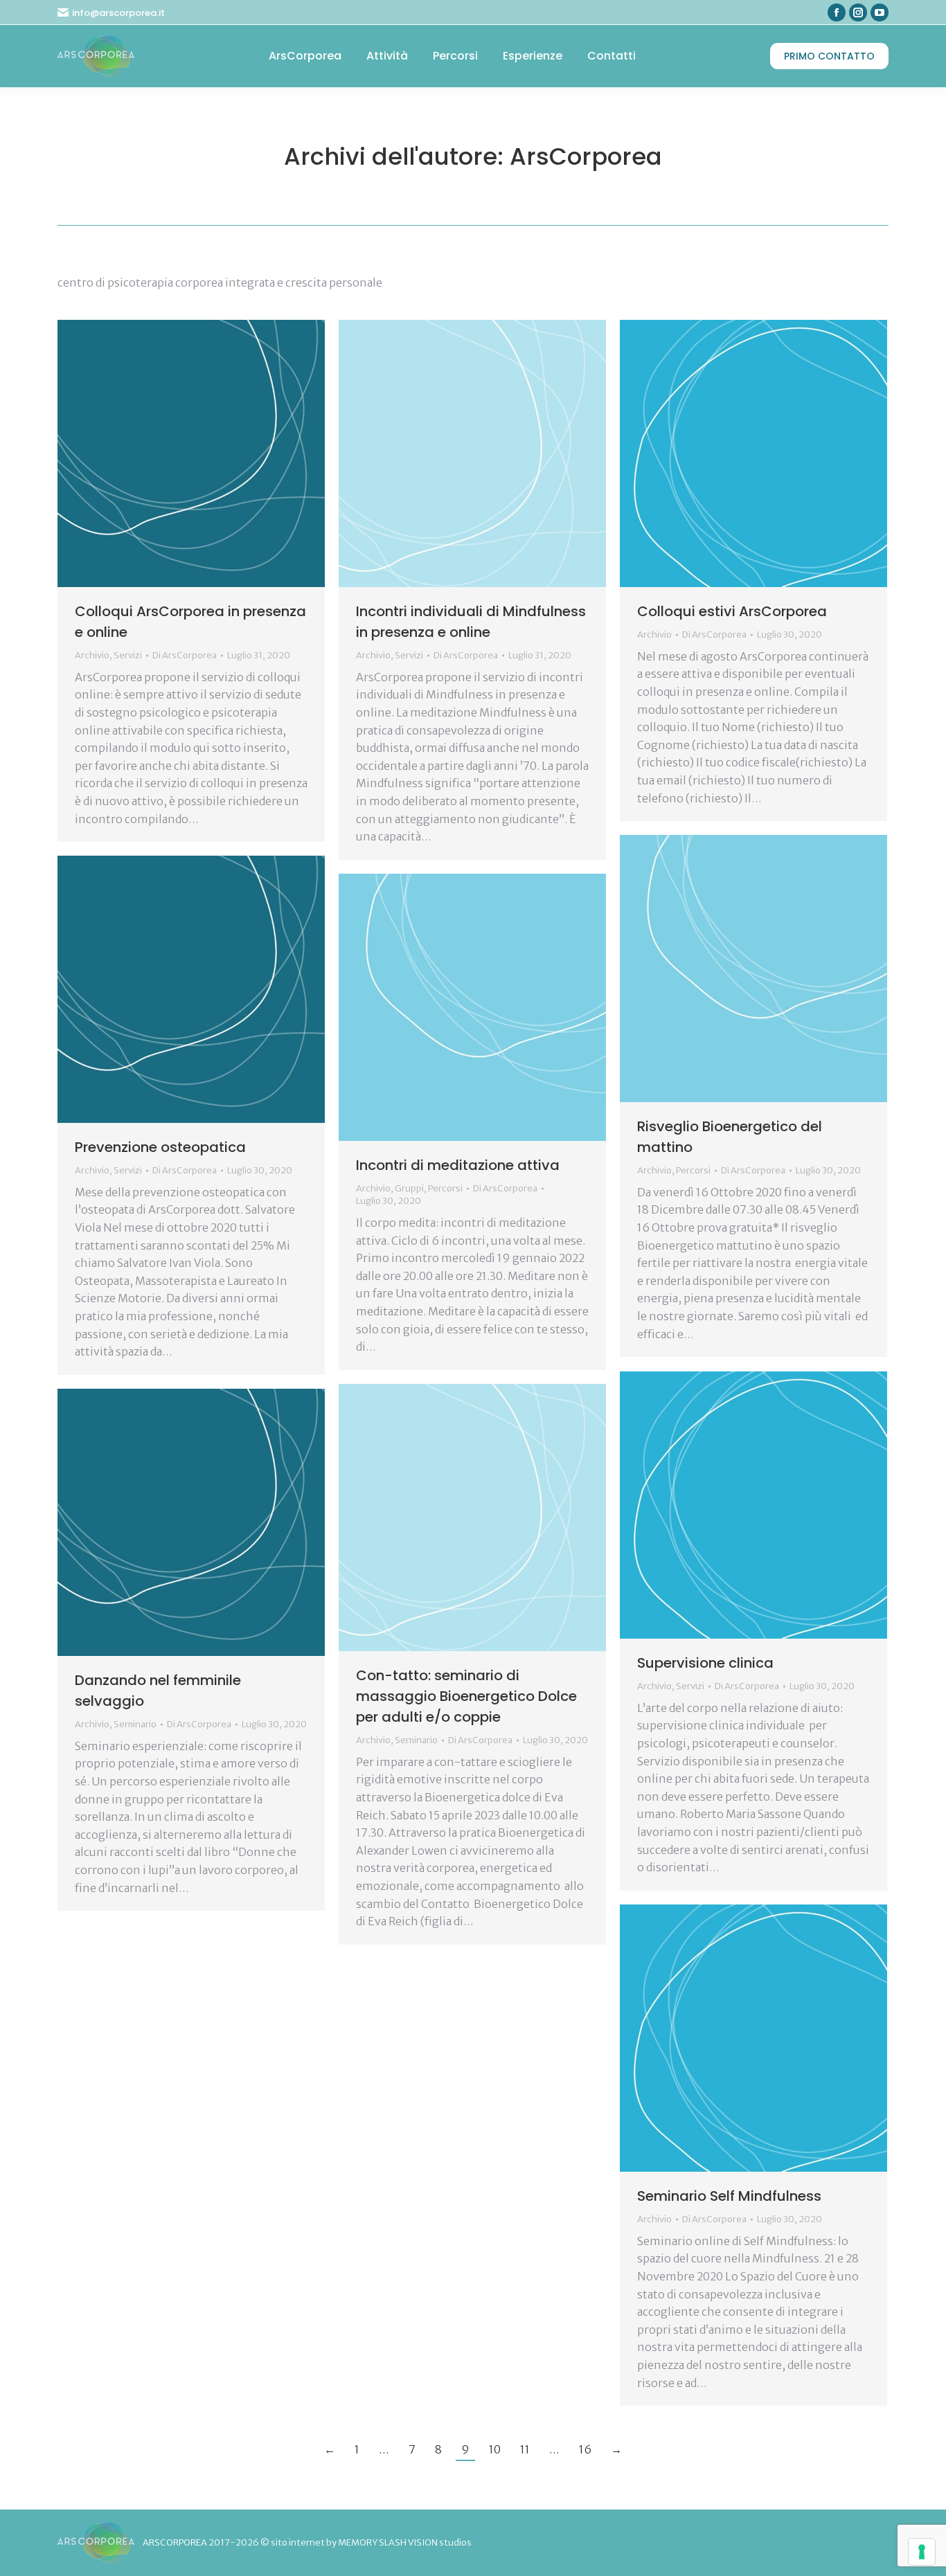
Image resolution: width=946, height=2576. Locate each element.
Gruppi (409, 1188)
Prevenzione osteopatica (160, 1147)
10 (495, 2449)
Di (185, 655)
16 (585, 2449)
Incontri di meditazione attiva (458, 1165)
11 (525, 2449)
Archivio (92, 655)
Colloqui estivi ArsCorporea (732, 611)
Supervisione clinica (705, 1663)
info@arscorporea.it (118, 13)
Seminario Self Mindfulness (729, 2196)
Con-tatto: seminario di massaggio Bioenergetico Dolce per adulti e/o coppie (466, 1696)
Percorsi (693, 1170)
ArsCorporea (586, 156)
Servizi (128, 655)
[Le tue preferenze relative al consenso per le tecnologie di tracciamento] (922, 2552)
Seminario (416, 1740)
